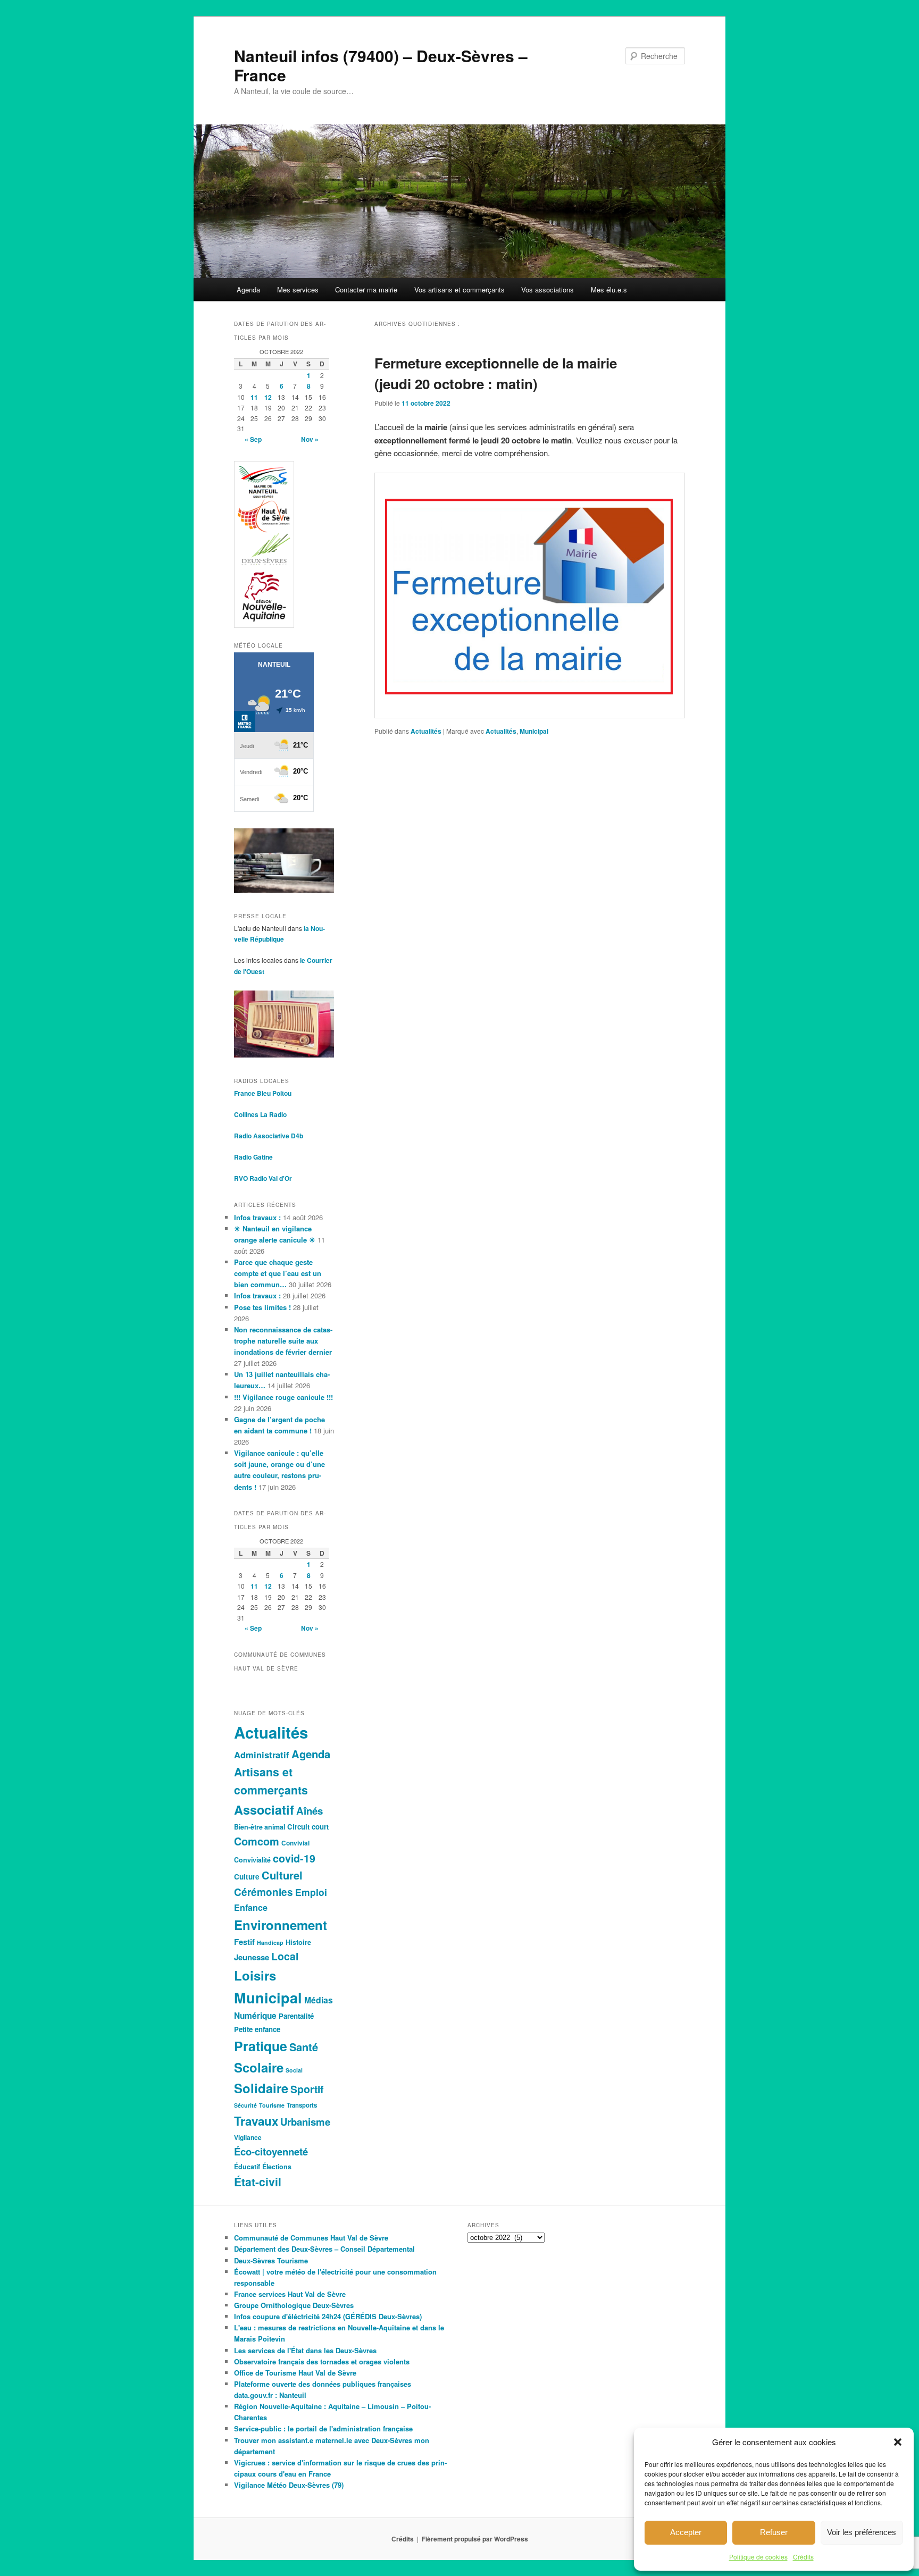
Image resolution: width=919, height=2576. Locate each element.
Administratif (262, 1755)
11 (254, 397)
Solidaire (261, 2088)
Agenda (248, 290)
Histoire (298, 1942)
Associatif (264, 1810)
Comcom (257, 1841)
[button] (898, 2442)
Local (285, 1956)
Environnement (281, 1925)
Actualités (426, 731)
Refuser (774, 2532)
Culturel (282, 1875)
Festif (244, 1942)
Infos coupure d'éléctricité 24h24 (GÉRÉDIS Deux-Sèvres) (328, 2316)
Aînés (310, 1811)
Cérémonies (264, 1892)
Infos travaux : (257, 1217)
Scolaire (259, 2067)
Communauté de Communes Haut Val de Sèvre (311, 2238)
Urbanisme (305, 2122)
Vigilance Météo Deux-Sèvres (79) (289, 2485)
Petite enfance (257, 2029)
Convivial (295, 1843)
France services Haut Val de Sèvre (290, 2294)
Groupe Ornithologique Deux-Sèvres (294, 2305)
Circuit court (308, 1827)
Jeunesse (252, 1957)
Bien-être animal (260, 1827)
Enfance (251, 1907)
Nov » (310, 439)
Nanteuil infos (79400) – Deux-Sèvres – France (381, 65)
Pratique (261, 2046)
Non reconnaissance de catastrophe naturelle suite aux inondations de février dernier (283, 1341)
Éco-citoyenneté (271, 2151)
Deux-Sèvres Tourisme (271, 2260)
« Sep (253, 439)
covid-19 (294, 1858)
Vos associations (548, 290)
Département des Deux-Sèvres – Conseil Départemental (324, 2249)
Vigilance (248, 2138)
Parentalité (296, 2016)
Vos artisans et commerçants (459, 290)
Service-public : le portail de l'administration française (323, 2428)
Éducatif (247, 2167)
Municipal (534, 731)
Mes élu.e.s (609, 290)
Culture (247, 1877)
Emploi (311, 1892)
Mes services (298, 290)
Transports (302, 2105)
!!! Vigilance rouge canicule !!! (283, 1397)
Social (294, 2070)
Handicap (270, 1943)
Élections (277, 2167)
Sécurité (245, 2105)
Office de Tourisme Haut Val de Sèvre (295, 2373)
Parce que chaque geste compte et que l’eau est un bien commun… (278, 1273)
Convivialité (252, 1860)
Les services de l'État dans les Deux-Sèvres (305, 2350)
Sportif (307, 2089)
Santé (304, 2047)
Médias (319, 2000)
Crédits (803, 2557)
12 (268, 397)
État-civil (258, 2181)
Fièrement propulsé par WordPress (475, 2539)
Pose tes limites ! (262, 1307)
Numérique (255, 2016)
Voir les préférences (862, 2532)
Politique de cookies (758, 2557)
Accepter (686, 2532)
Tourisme (272, 2105)
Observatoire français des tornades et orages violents (322, 2361)
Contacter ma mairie (366, 290)
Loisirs (255, 1975)
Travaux (256, 2121)
